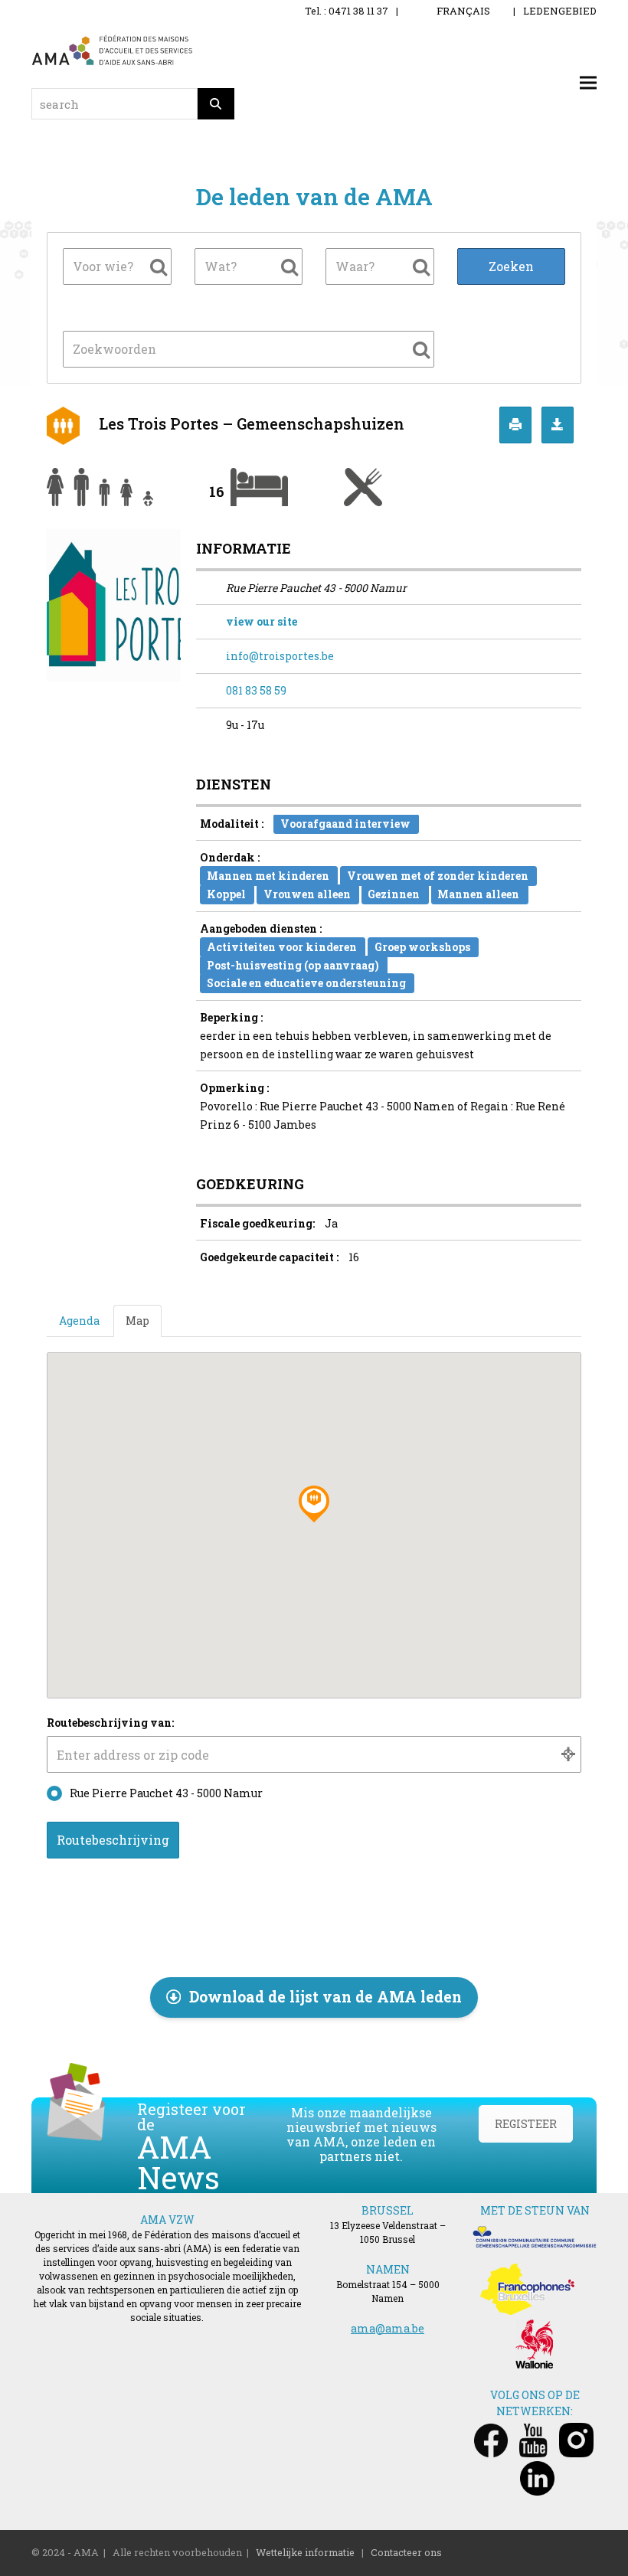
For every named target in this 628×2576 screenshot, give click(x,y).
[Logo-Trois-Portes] (114, 604)
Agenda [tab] (79, 1321)
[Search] (216, 104)
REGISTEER (526, 2124)
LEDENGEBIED (560, 11)
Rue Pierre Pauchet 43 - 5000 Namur (166, 1793)
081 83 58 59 (256, 690)
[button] (588, 83)
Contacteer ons (406, 2552)
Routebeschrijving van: (110, 1723)
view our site (262, 621)
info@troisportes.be (280, 656)
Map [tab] (137, 1321)
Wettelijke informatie (305, 2552)
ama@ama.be (388, 2328)
